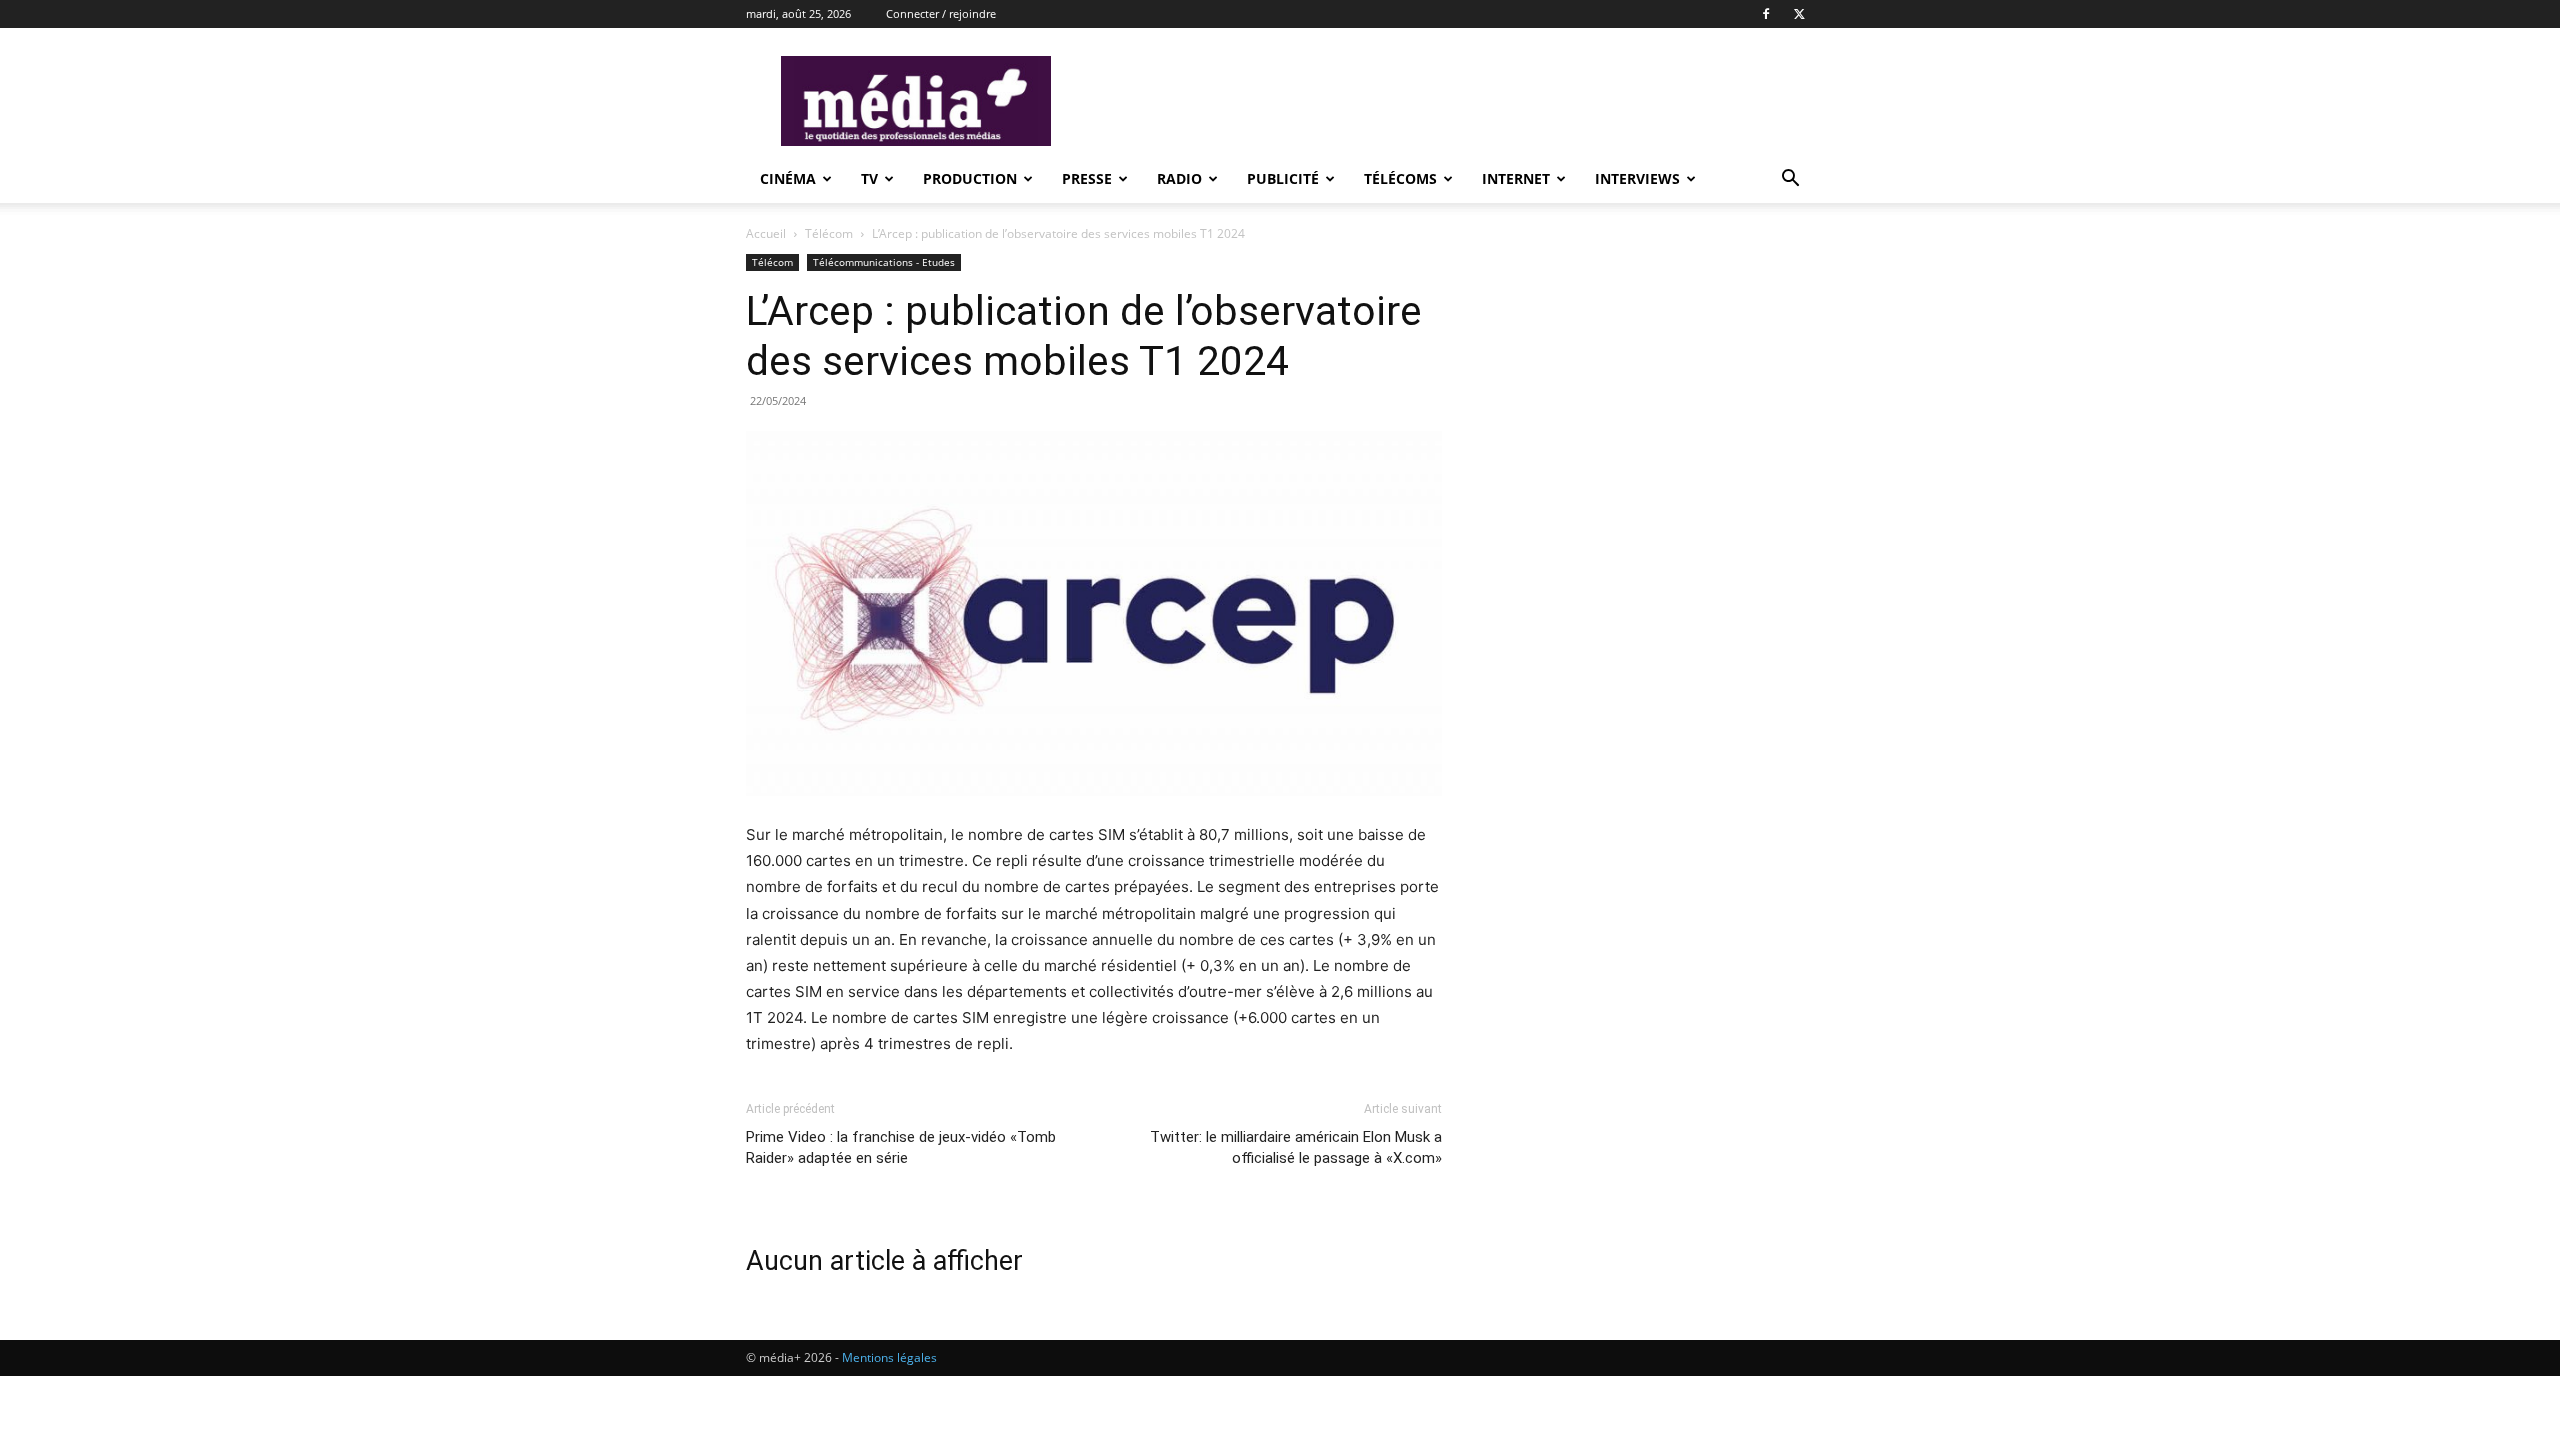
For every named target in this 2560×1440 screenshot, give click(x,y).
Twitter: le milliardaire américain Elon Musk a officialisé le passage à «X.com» (1296, 1147)
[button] (1790, 180)
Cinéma (788, 178)
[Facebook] (1766, 14)
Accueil (766, 233)
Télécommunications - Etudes (884, 262)
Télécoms (1400, 178)
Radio (1179, 178)
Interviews (1637, 178)
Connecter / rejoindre (941, 13)
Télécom (829, 233)
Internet (1516, 178)
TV (869, 178)
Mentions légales (889, 1357)
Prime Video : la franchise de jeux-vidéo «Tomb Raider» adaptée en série (901, 1147)
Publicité (1283, 178)
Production (970, 178)
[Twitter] (1799, 14)
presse (1087, 178)
